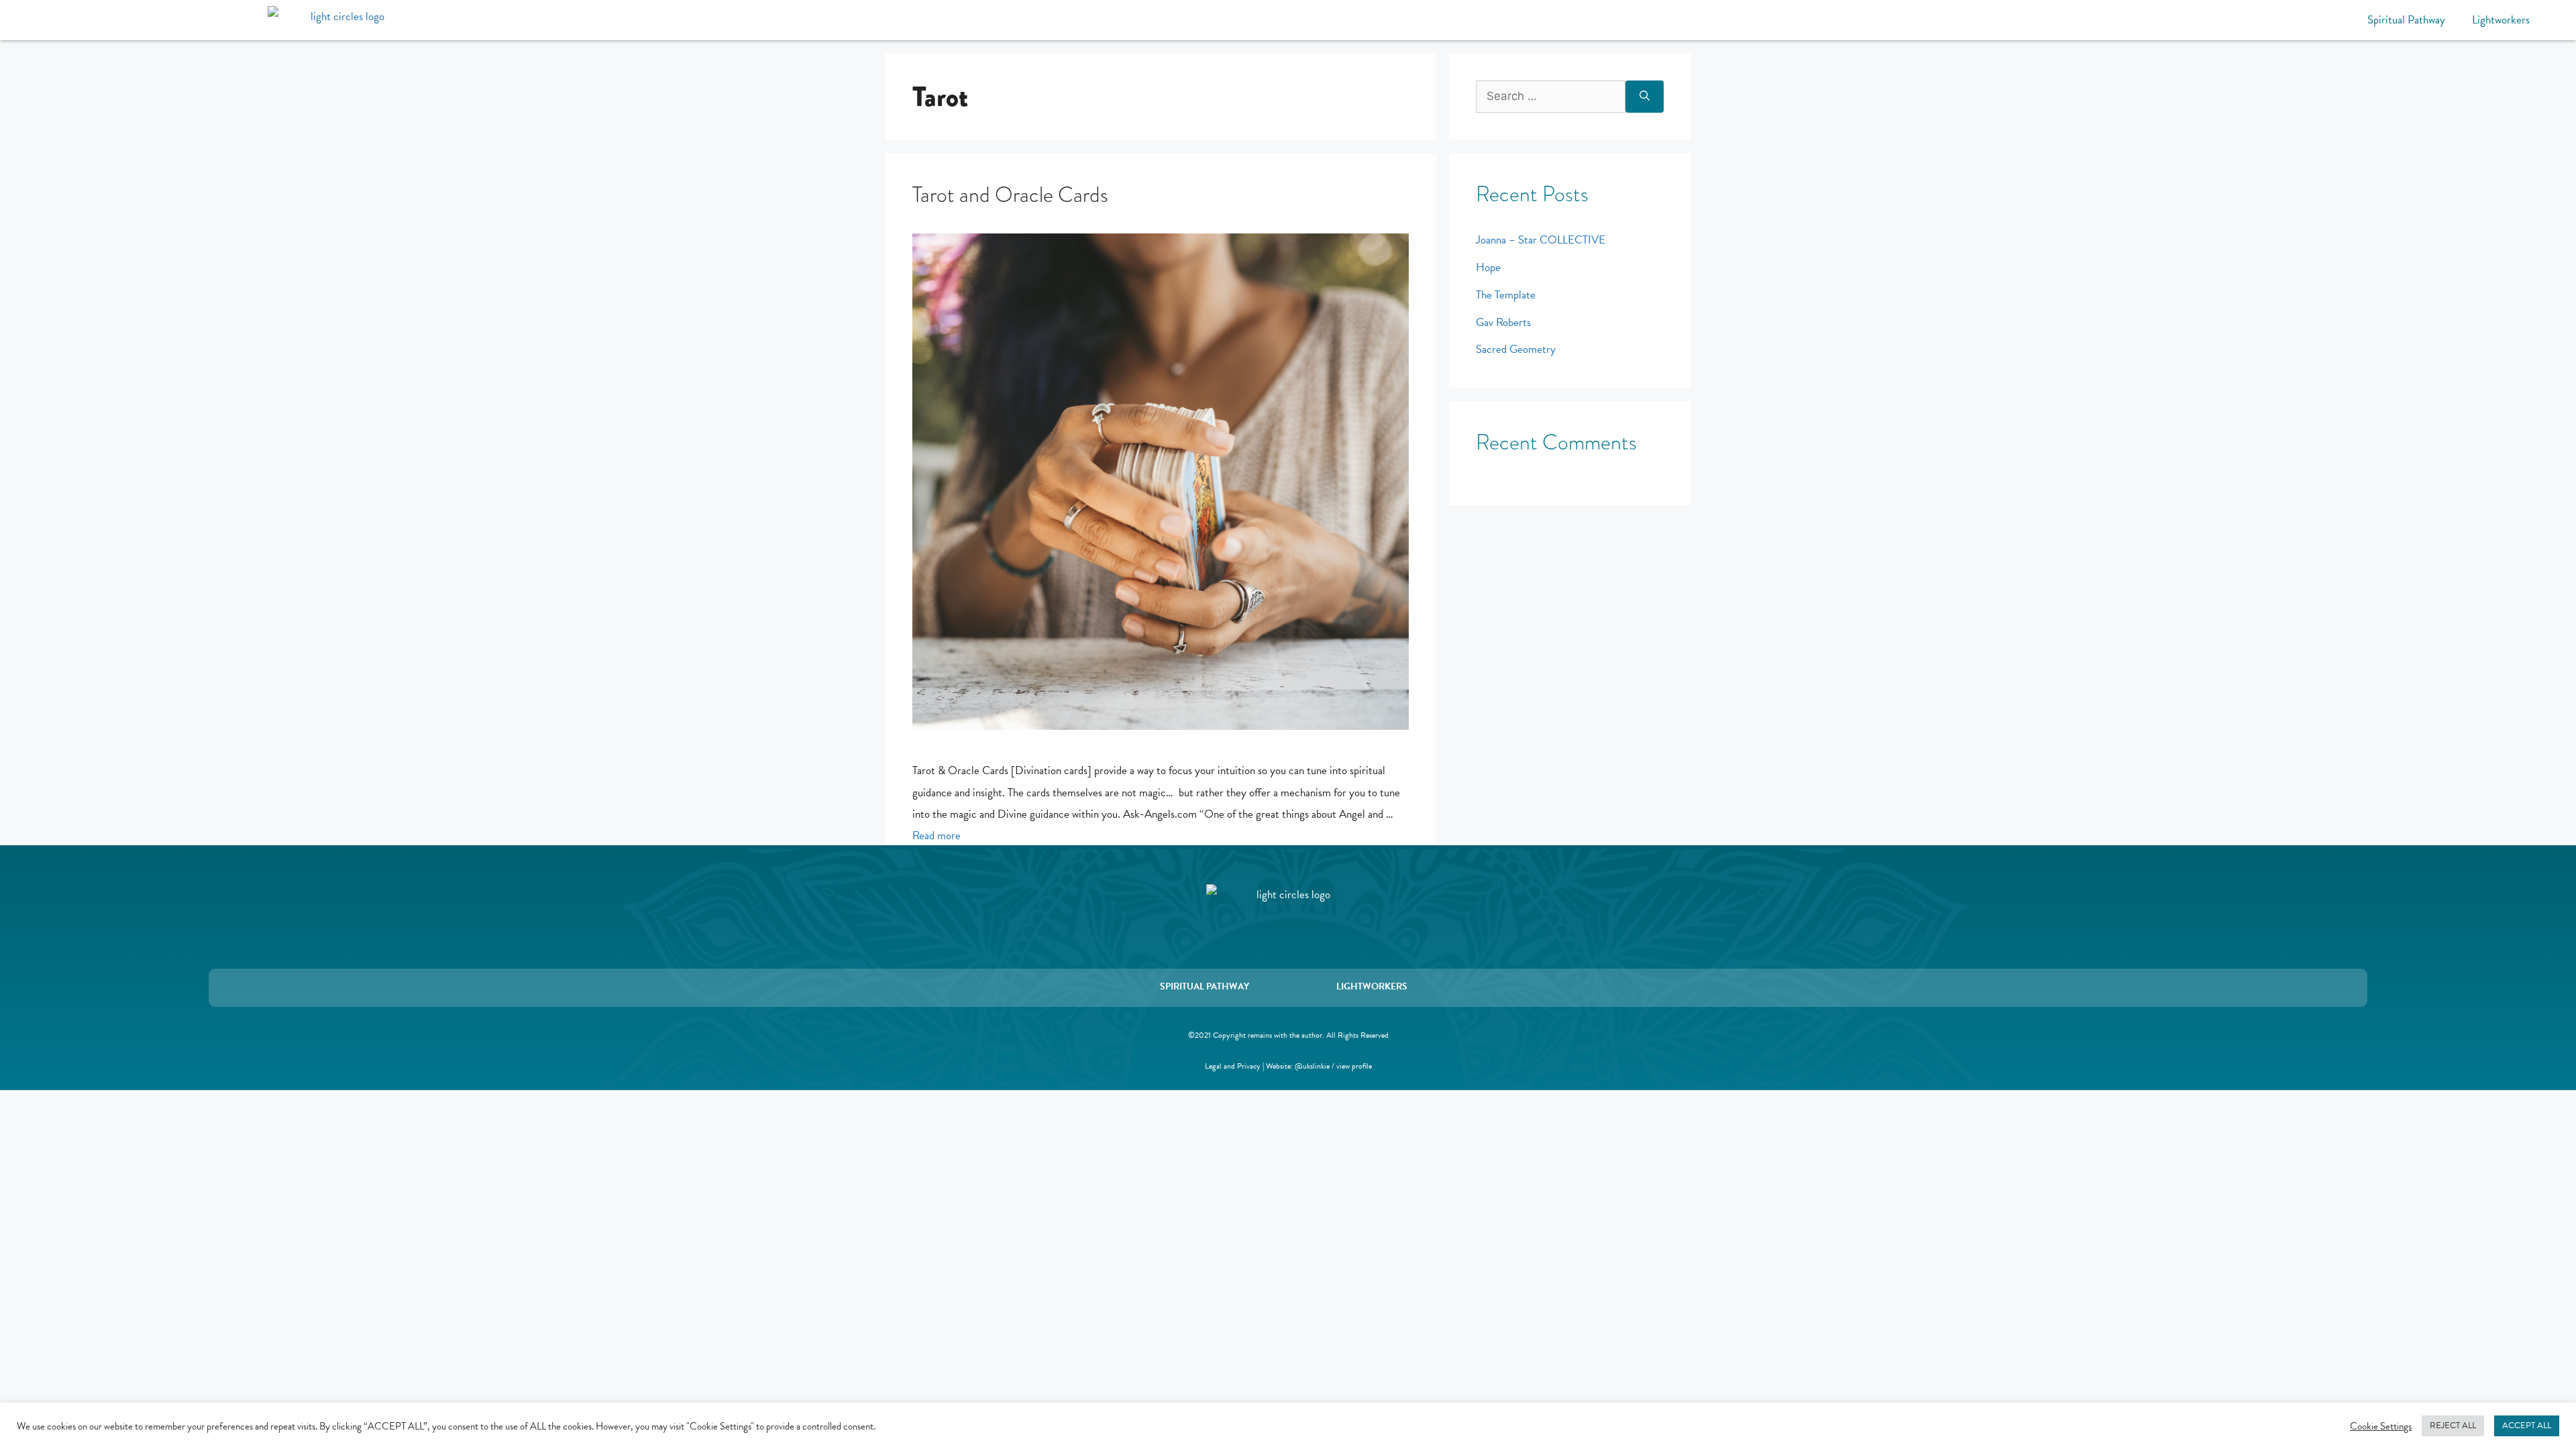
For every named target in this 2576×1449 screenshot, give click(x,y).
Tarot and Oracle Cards (1010, 195)
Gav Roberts (1503, 322)
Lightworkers (2501, 20)
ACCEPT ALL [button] (2527, 1426)
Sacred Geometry (1516, 349)
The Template (1506, 295)
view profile (1354, 1066)
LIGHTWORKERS (1372, 986)
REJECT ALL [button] (2453, 1426)
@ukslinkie (1312, 1066)
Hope (1488, 267)
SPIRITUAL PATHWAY (1204, 986)
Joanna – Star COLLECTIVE (1541, 240)
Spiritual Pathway (2406, 20)
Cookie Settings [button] (2381, 1426)
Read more (936, 836)
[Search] (1645, 97)
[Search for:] (1551, 97)
